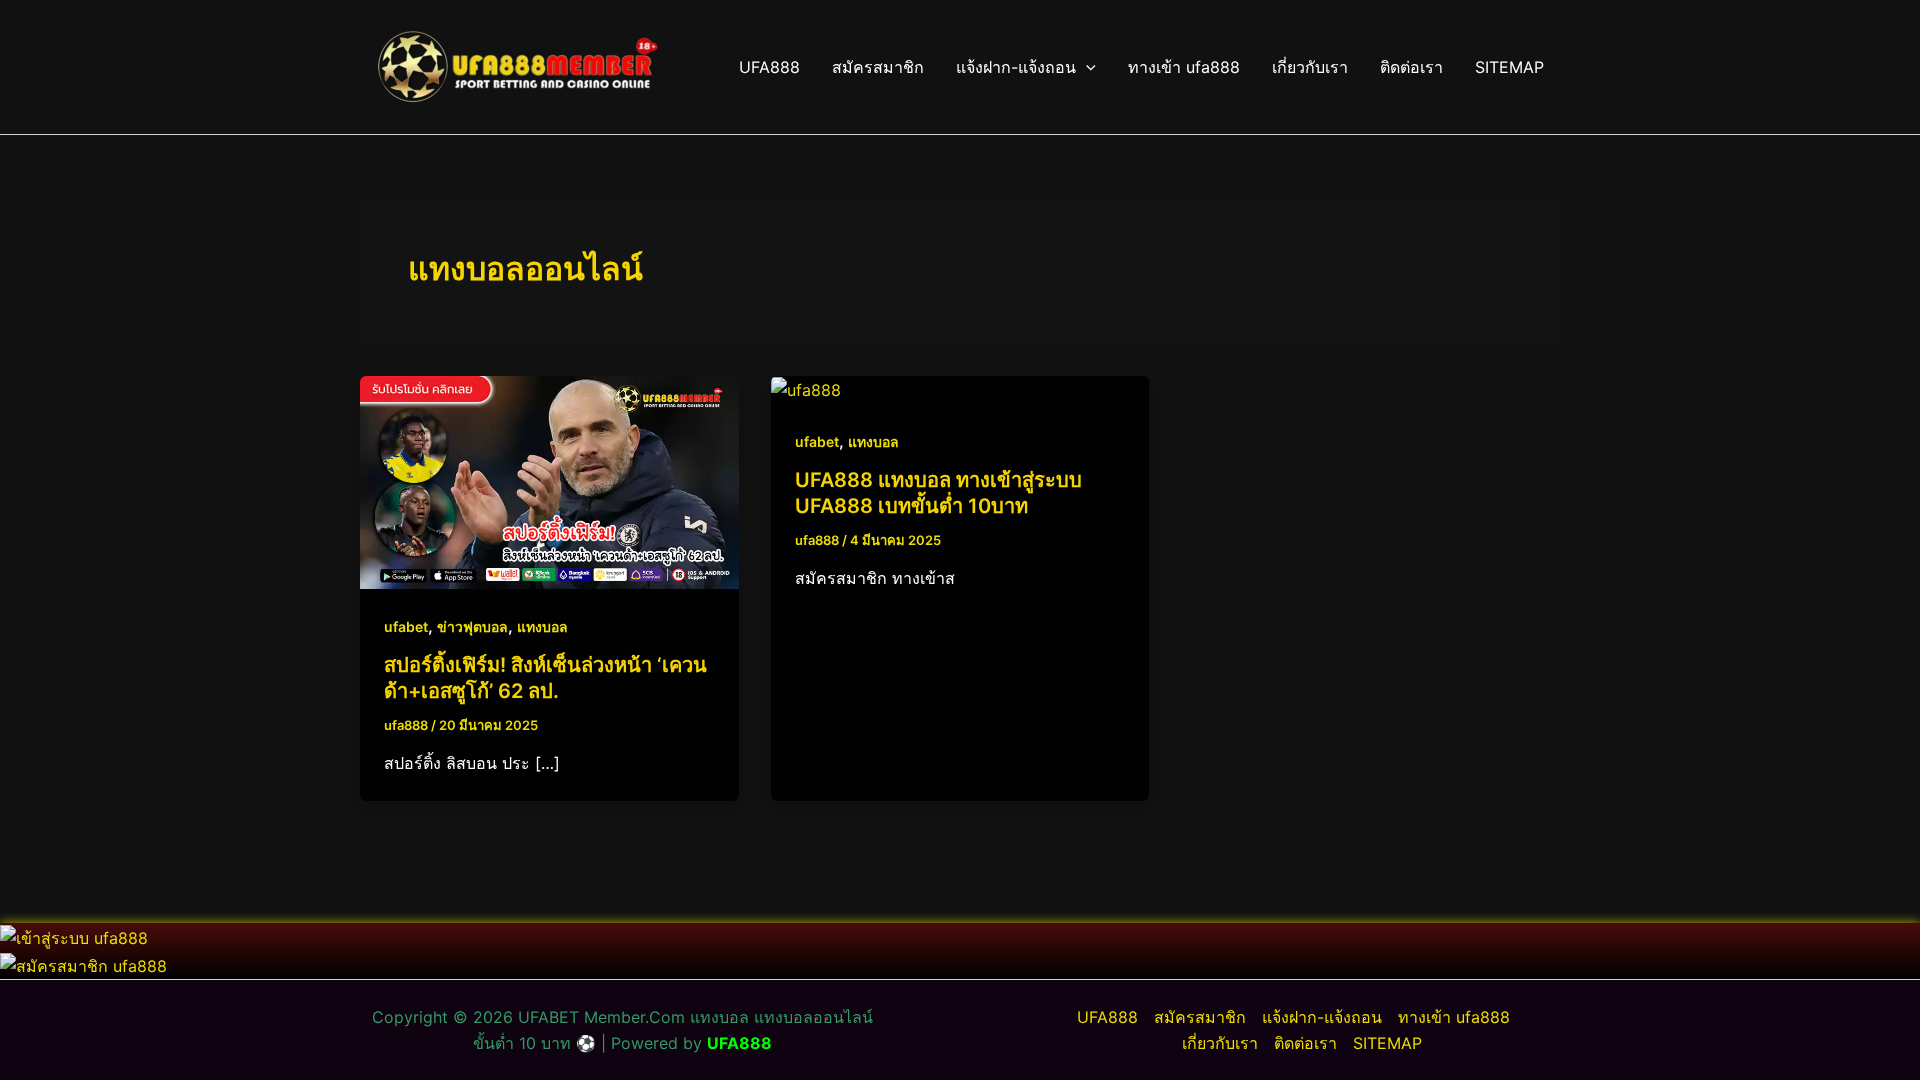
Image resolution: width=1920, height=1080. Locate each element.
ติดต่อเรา (1411, 67)
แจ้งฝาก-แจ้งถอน (1016, 67)
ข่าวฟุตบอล (472, 626)
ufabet (406, 626)
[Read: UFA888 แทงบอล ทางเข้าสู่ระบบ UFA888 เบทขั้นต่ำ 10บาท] (806, 389)
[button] (1086, 67)
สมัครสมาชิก (878, 67)
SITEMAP (1509, 67)
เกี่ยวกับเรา (1310, 67)
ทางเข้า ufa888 (1184, 67)
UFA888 (769, 67)
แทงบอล (542, 626)
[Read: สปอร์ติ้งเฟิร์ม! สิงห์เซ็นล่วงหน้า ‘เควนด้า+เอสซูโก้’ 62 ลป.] (549, 481)
